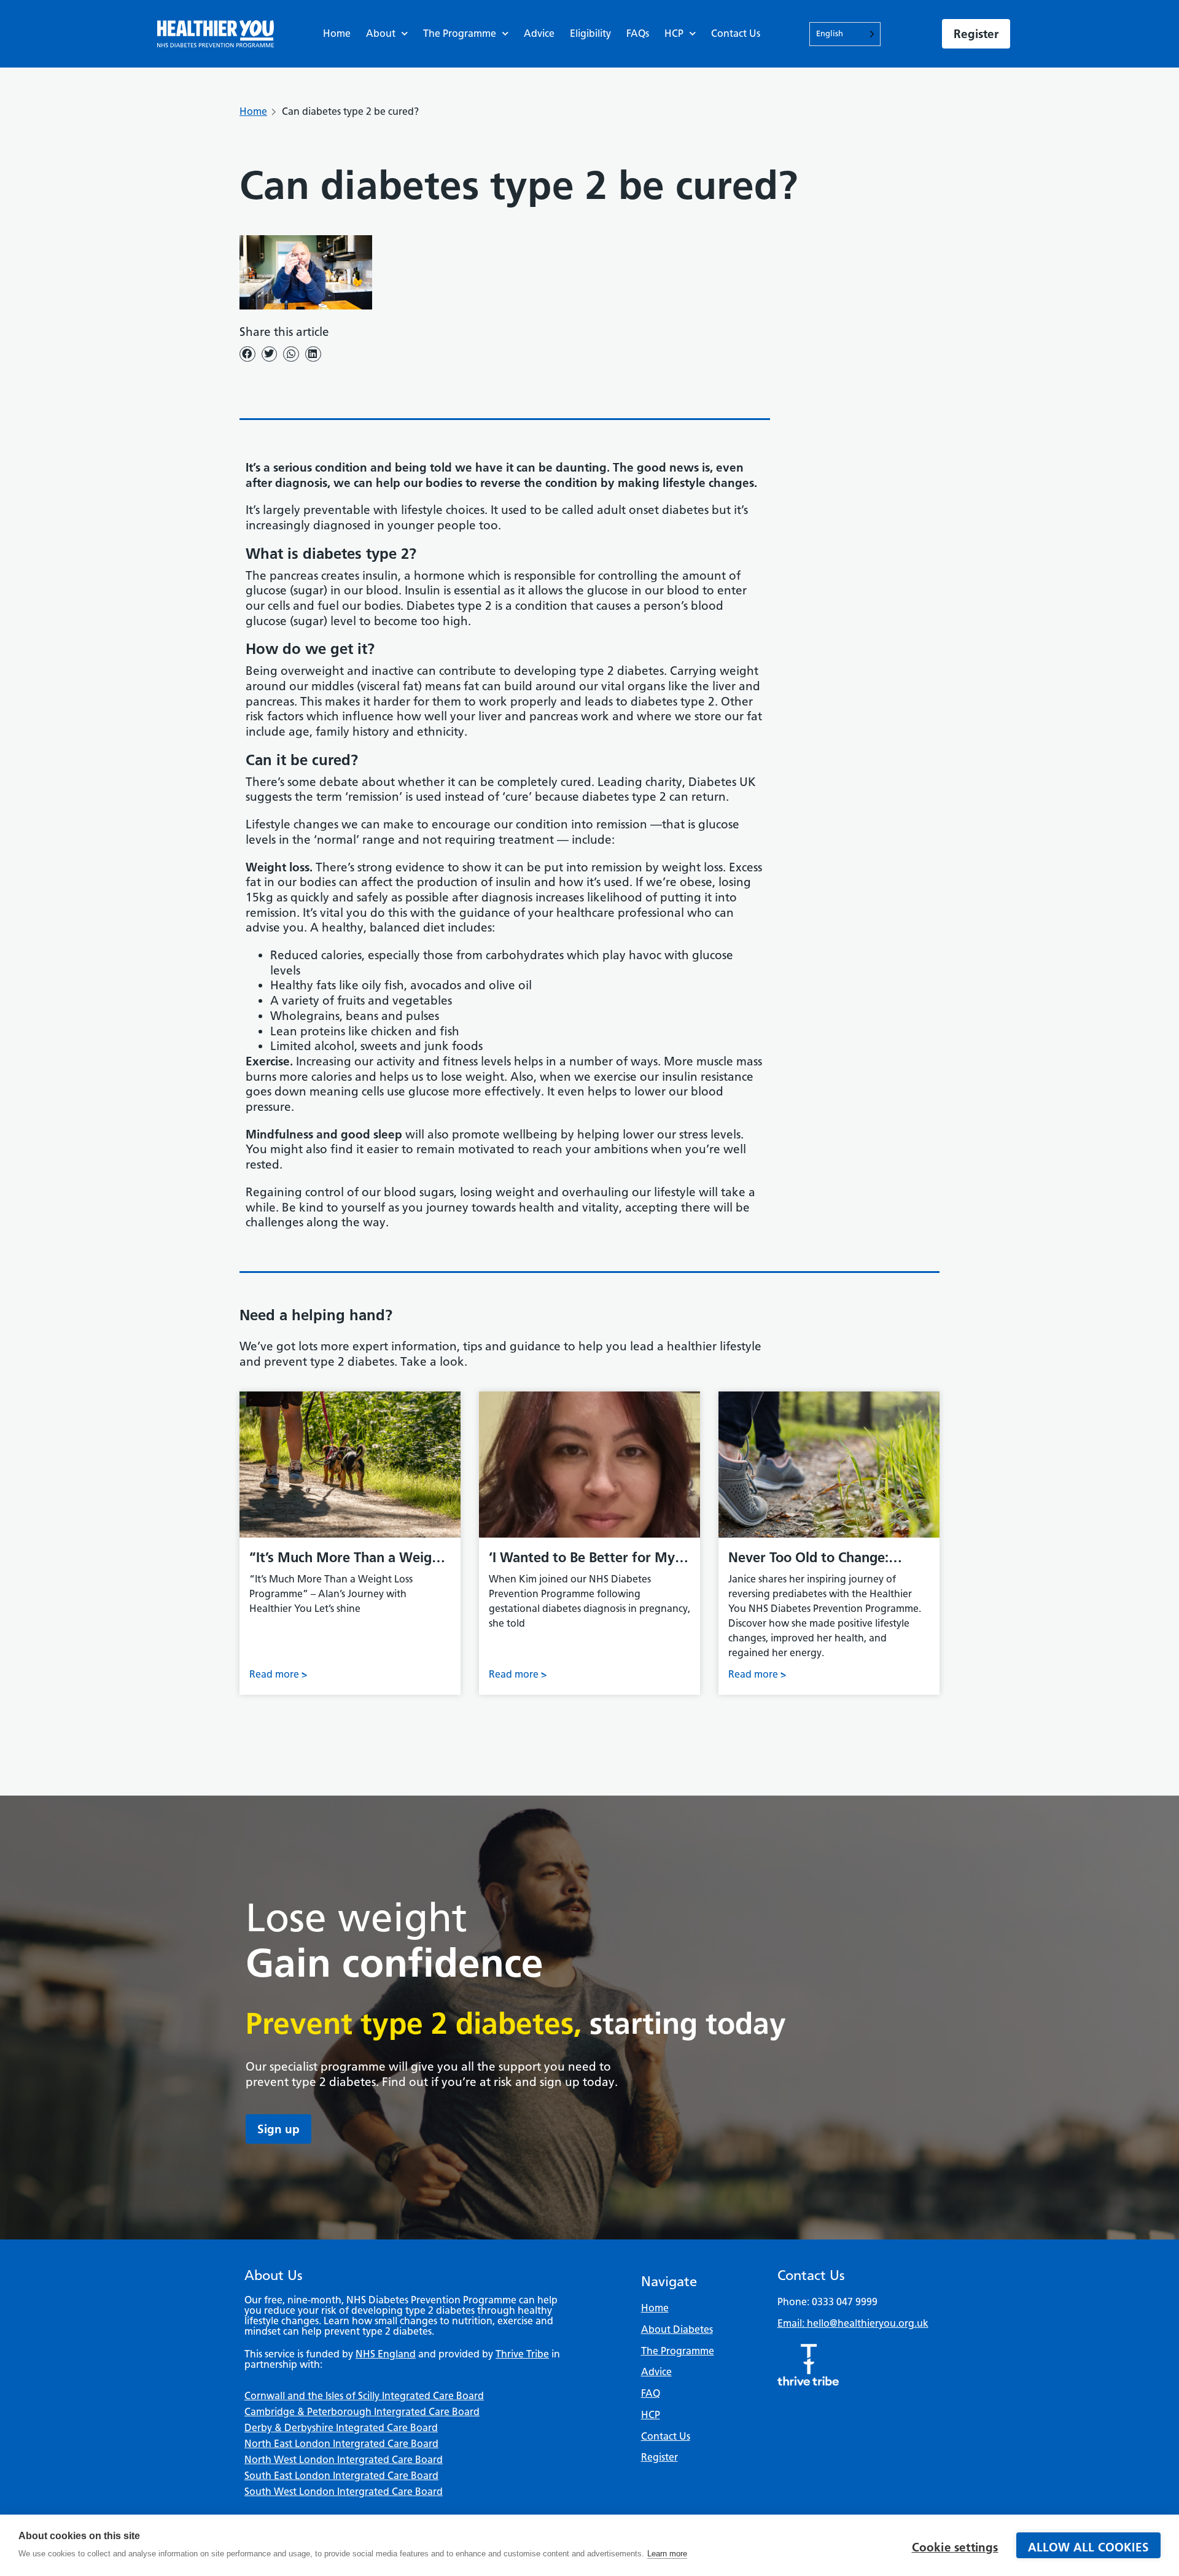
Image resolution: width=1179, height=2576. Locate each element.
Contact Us (736, 33)
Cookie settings (955, 2547)
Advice (539, 33)
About (381, 33)
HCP (674, 33)
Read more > (278, 1674)
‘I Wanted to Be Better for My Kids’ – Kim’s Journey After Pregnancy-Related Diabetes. (582, 1558)
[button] (247, 354)
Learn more (667, 2554)
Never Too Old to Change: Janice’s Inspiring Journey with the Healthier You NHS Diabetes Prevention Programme (828, 1558)
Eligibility (590, 33)
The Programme (460, 33)
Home (337, 33)
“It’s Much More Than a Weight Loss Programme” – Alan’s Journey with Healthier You (347, 1558)
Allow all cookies (1088, 2547)
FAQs (638, 33)
